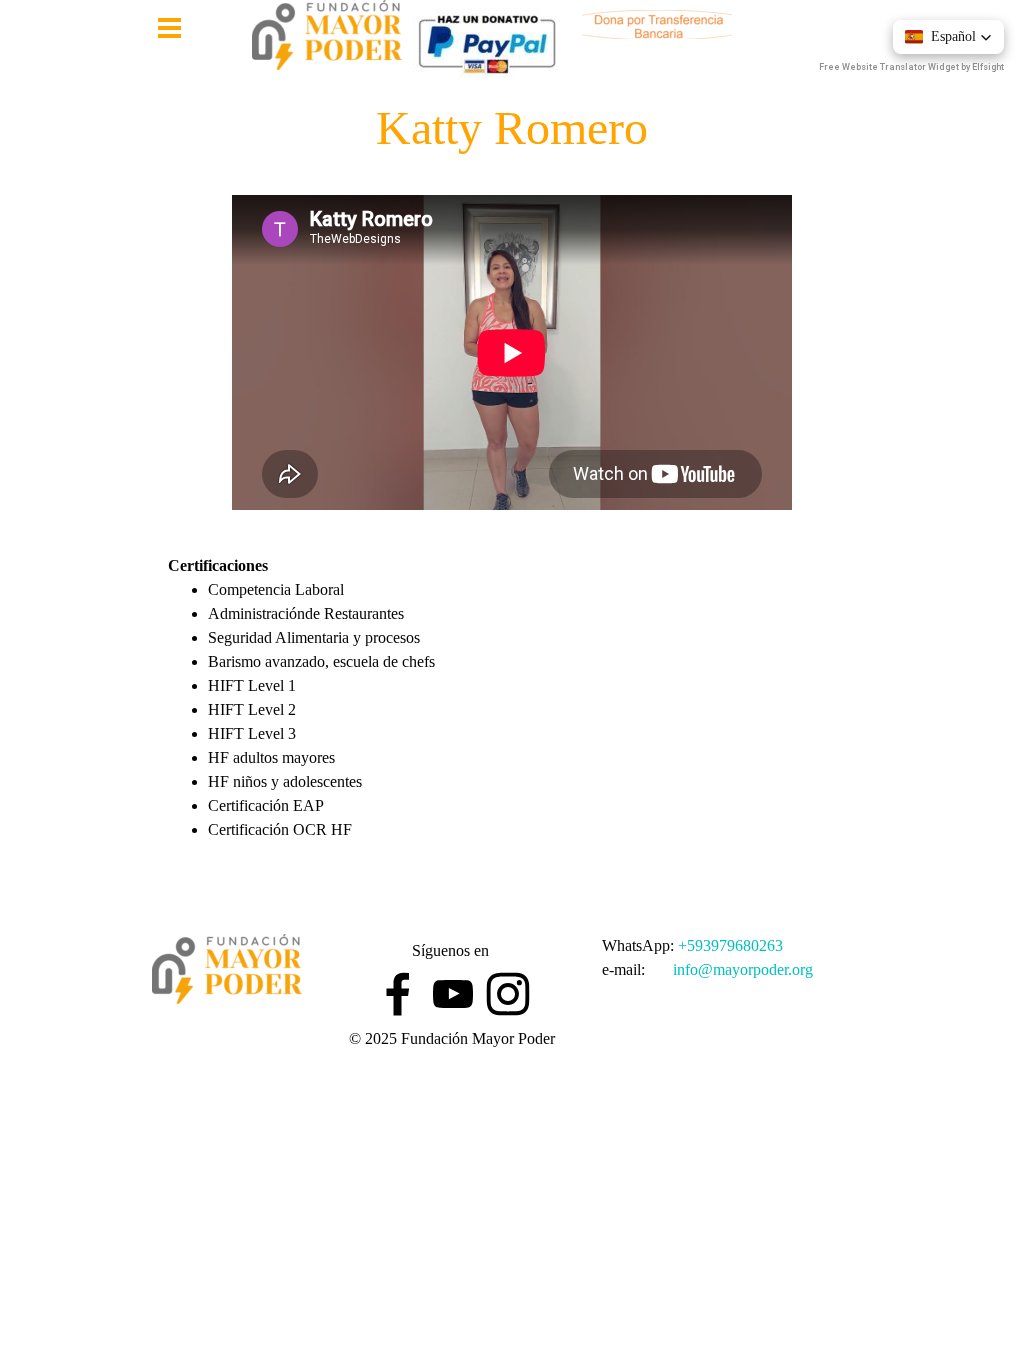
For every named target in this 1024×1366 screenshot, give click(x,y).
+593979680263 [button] (730, 945)
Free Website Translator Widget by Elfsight (911, 67)
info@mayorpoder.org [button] (743, 969)
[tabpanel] (512, 734)
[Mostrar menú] (169, 27)
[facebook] (398, 994)
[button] (948, 37)
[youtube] (453, 994)
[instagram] (508, 994)
